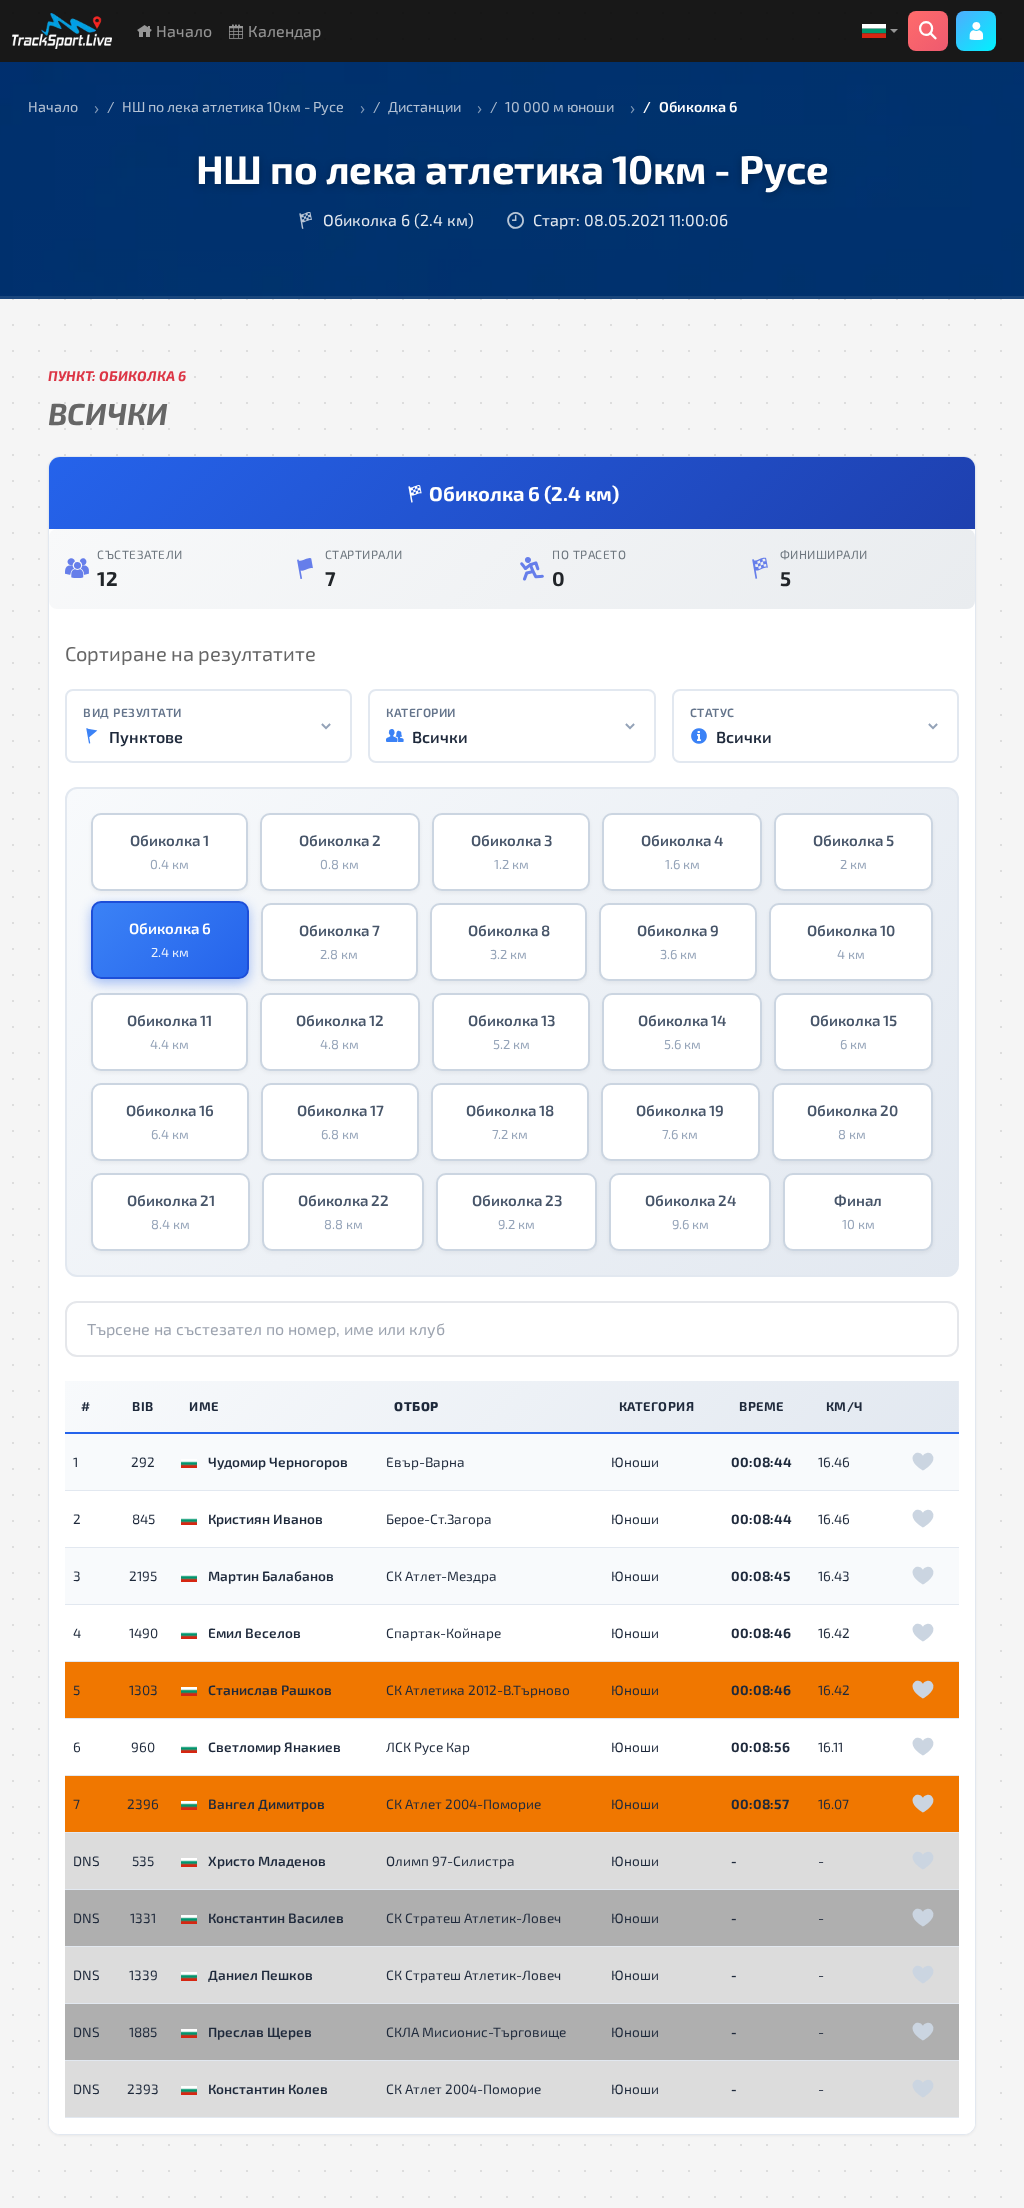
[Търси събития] (928, 31)
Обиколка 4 (682, 852)
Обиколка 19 (680, 1122)
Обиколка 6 (170, 940)
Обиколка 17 (340, 1122)
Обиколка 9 (678, 942)
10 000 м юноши (559, 106)
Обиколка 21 (171, 1212)
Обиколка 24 (690, 1212)
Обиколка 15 (853, 1032)
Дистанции (424, 106)
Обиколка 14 (682, 1032)
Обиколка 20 (852, 1122)
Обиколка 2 (340, 852)
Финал (858, 1212)
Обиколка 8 (509, 942)
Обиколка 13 (511, 1032)
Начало (182, 30)
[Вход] (976, 31)
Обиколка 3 (511, 852)
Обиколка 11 (169, 1032)
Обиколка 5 (853, 852)
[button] (880, 31)
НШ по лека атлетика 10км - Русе (233, 106)
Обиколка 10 (851, 942)
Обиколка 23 (517, 1212)
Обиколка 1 (169, 852)
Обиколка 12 (340, 1032)
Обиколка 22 (343, 1212)
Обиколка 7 (339, 942)
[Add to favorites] (923, 1462)
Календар (282, 30)
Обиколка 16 (170, 1122)
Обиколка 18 (510, 1122)
